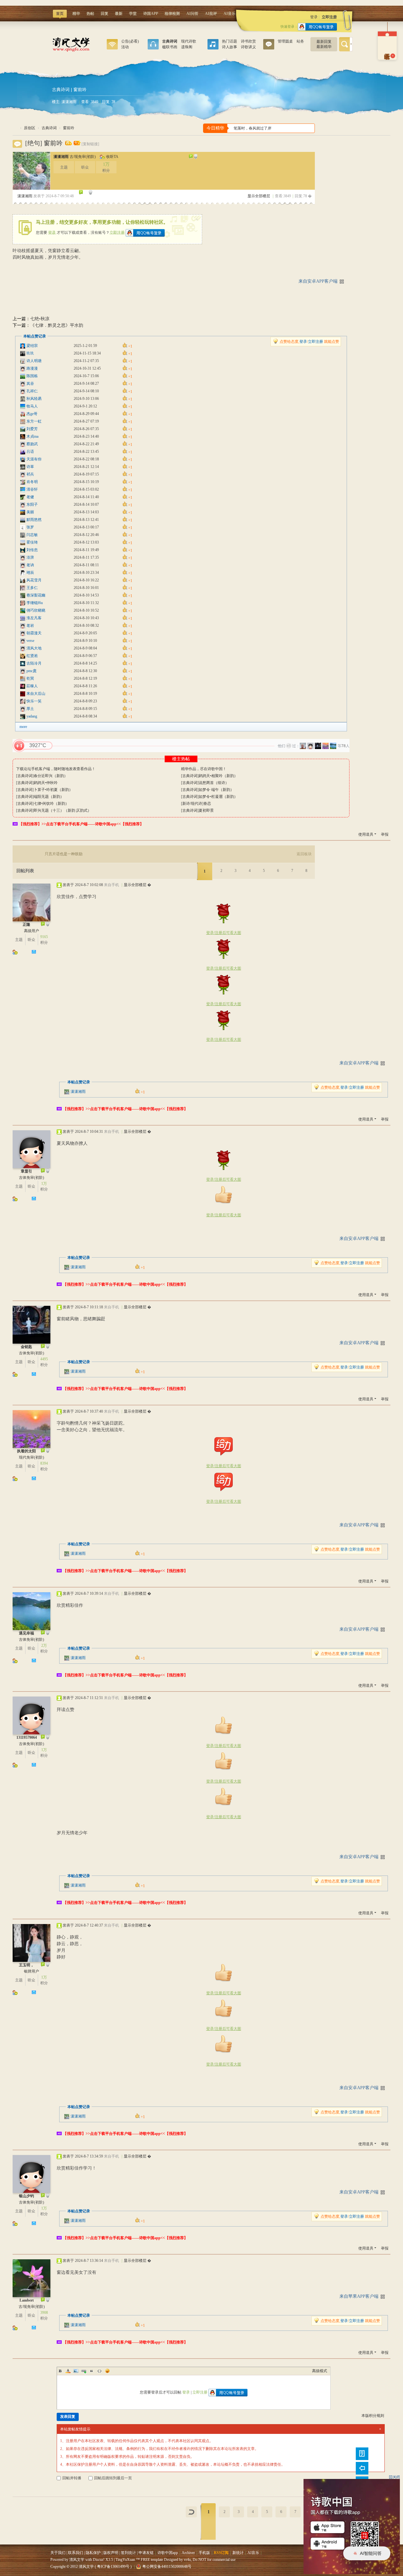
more (23, 727)
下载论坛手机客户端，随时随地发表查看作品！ (56, 769)
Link (84, 2371)
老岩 (30, 625)
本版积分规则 (373, 2416)
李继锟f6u (35, 603)
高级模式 (320, 2371)
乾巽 (30, 678)
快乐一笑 (34, 701)
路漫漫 (32, 368)
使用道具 (366, 834)
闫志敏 (32, 535)
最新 (119, 14)
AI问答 (192, 14)
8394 (44, 1463)
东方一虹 (34, 421)
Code (99, 2371)
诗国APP (151, 14)
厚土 (30, 709)
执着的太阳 (26, 1451)
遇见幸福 (26, 1633)
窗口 (112, 46)
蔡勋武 (32, 444)
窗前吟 (69, 128)
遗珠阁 (187, 47)
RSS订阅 (221, 2553)
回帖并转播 (72, 2478)
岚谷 (30, 383)
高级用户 (31, 931)
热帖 (90, 14)
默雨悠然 (34, 520)
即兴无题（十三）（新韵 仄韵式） (62, 810)
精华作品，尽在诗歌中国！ (204, 769)
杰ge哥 (32, 414)
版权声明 (111, 2553)
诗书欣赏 (248, 41)
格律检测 (172, 14)
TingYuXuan (125, 2560)
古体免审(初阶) (31, 1178)
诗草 (30, 467)
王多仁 (32, 588)
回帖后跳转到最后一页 (113, 2478)
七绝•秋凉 (40, 319)
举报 (385, 834)
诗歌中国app (168, 2553)
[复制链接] (90, 144)
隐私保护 (93, 2553)
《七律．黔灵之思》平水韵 (57, 325)
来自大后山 (36, 694)
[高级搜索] (351, 44)
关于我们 (58, 2553)
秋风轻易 (34, 399)
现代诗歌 (189, 41)
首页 (60, 14)
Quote (92, 2371)
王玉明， (26, 1965)
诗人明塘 (34, 361)
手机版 (204, 2553)
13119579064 (27, 1738)
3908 (44, 2313)
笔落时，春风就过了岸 (251, 128)
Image (76, 2371)
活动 (125, 47)
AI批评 (211, 14)
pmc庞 (31, 671)
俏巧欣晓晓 (36, 610)
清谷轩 (32, 489)
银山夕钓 (26, 2196)
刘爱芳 (32, 429)
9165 (44, 937)
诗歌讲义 (248, 47)
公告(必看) (130, 41)
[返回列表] (191, 2512)
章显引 (26, 1171)
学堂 (133, 14)
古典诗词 (61, 89)
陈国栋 (32, 376)
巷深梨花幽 (36, 595)
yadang (32, 716)
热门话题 (230, 41)
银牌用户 (31, 1971)
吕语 (30, 452)
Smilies (107, 2371)
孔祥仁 (32, 391)
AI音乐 (230, 14)
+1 (19, 746)
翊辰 (30, 573)
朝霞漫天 (34, 633)
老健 (30, 497)
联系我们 (76, 2553)
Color (68, 2371)
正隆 (26, 925)
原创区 (153, 46)
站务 (300, 41)
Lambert (27, 2300)
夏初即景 (206, 810)
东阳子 (32, 504)
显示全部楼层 (259, 196)
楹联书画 (170, 47)
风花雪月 (34, 580)
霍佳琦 (32, 542)
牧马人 (32, 406)
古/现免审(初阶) (83, 157)
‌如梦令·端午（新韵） (216, 790)
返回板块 (304, 854)
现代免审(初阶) (31, 1457)
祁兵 (30, 474)
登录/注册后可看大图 (224, 933)
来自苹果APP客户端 (359, 2296)
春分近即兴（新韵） (51, 776)
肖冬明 (32, 482)
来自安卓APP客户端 (318, 281)
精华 (76, 14)
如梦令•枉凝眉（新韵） (218, 797)
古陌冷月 (34, 663)
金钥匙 (26, 1347)
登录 (314, 17)
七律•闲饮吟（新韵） (51, 804)
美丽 (30, 512)
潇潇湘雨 (69, 102)
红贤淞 (32, 656)
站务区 (269, 46)
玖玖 (30, 353)
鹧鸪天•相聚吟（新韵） (218, 776)
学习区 (213, 46)
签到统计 (128, 2553)
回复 (105, 14)
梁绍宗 (32, 346)
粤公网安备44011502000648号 (167, 2567)
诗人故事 (230, 47)
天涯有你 (34, 459)
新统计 (238, 2553)
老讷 (30, 565)
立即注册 (329, 17)
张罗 (30, 527)
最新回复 (324, 42)
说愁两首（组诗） (214, 783)
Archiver (188, 2553)
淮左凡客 (34, 618)
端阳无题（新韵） (49, 797)
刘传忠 (32, 550)
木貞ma (32, 436)
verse (30, 641)
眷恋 (207, 804)
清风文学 (15, 128)
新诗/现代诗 (192, 804)
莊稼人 (32, 686)
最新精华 (324, 47)
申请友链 (146, 2553)
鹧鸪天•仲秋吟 (46, 783)
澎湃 (30, 557)
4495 (44, 1359)
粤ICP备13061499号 (113, 2567)
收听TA (112, 157)
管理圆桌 (285, 41)
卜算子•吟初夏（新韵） (53, 790)
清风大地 (34, 648)
